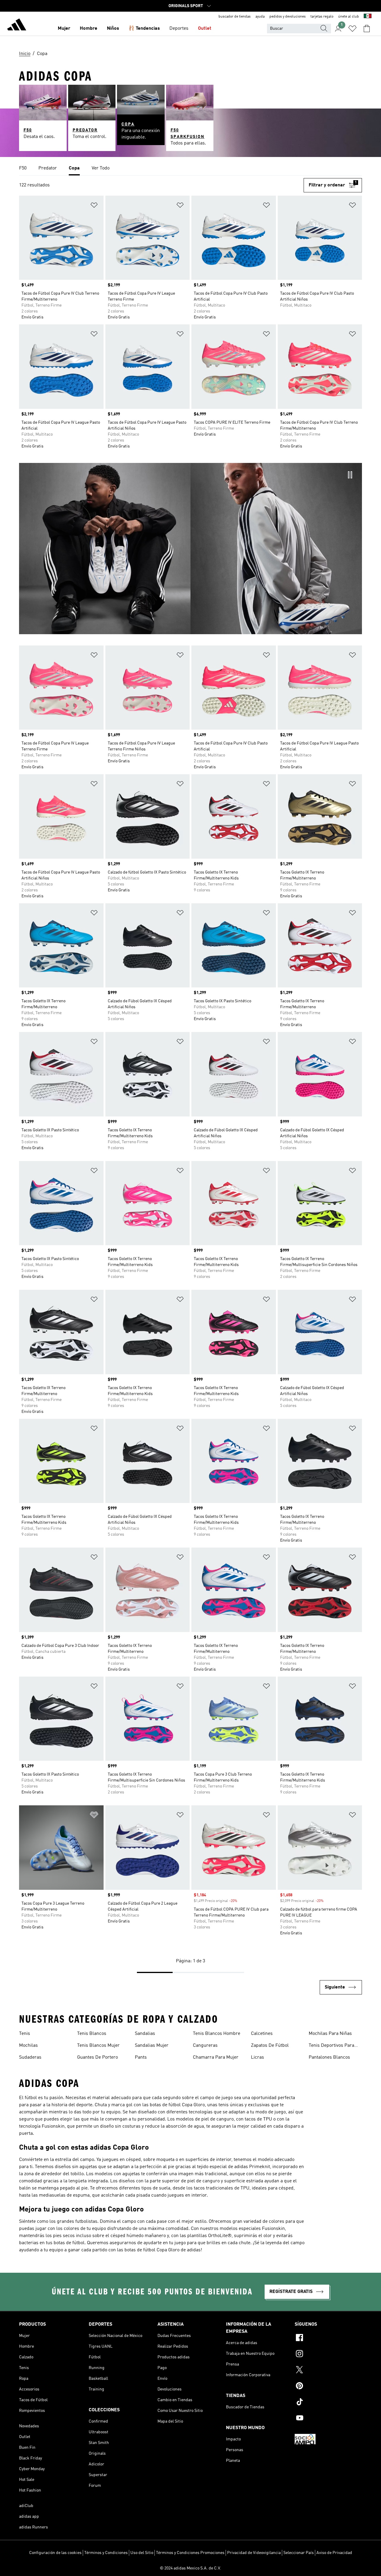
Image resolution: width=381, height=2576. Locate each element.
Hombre (89, 29)
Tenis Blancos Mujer (98, 2046)
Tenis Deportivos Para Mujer (331, 2046)
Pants (141, 2057)
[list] (190, 169)
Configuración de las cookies (55, 2553)
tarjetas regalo (322, 17)
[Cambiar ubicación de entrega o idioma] (368, 17)
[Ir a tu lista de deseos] (352, 29)
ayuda (260, 17)
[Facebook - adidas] (328, 2338)
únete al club (349, 17)
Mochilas (28, 2046)
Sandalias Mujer (152, 2046)
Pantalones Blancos (329, 2057)
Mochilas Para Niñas (330, 2034)
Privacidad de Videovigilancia (254, 2553)
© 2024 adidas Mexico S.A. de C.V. (190, 2568)
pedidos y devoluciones (288, 17)
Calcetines (262, 2034)
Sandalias (145, 2034)
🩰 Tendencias (144, 29)
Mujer (64, 29)
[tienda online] (17, 26)
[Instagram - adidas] (328, 2354)
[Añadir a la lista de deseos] (94, 206)
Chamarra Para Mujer (216, 2057)
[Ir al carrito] (367, 29)
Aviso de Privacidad (334, 2553)
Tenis (25, 2034)
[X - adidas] (328, 2371)
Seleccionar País (299, 2553)
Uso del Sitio (142, 2553)
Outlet (205, 29)
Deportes (179, 29)
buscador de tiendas (235, 17)
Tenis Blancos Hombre (217, 2034)
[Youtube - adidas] (328, 2419)
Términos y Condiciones (106, 2553)
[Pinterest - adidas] (328, 2387)
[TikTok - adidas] (328, 2403)
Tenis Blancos (92, 2034)
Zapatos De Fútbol (270, 2046)
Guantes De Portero (97, 2057)
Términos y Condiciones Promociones (190, 2553)
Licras (257, 2057)
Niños (113, 29)
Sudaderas (30, 2057)
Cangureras (205, 2046)
